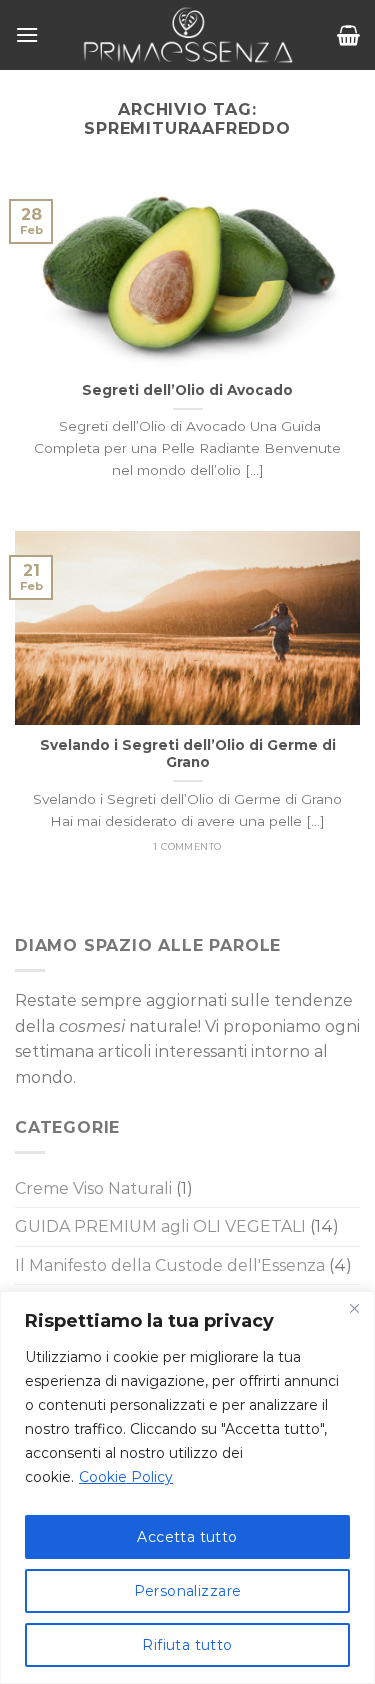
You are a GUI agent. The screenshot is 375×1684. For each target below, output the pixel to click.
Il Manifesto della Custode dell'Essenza (170, 1265)
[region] (187, 1487)
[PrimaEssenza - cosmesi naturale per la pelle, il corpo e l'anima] (188, 35)
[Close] (354, 1308)
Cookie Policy (126, 1477)
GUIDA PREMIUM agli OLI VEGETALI (160, 1226)
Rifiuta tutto (187, 1645)
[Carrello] (348, 35)
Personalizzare (188, 1591)
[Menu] (27, 34)
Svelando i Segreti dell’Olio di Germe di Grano (188, 754)
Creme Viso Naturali (93, 1188)
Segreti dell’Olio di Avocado (187, 390)
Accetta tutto (187, 1537)
